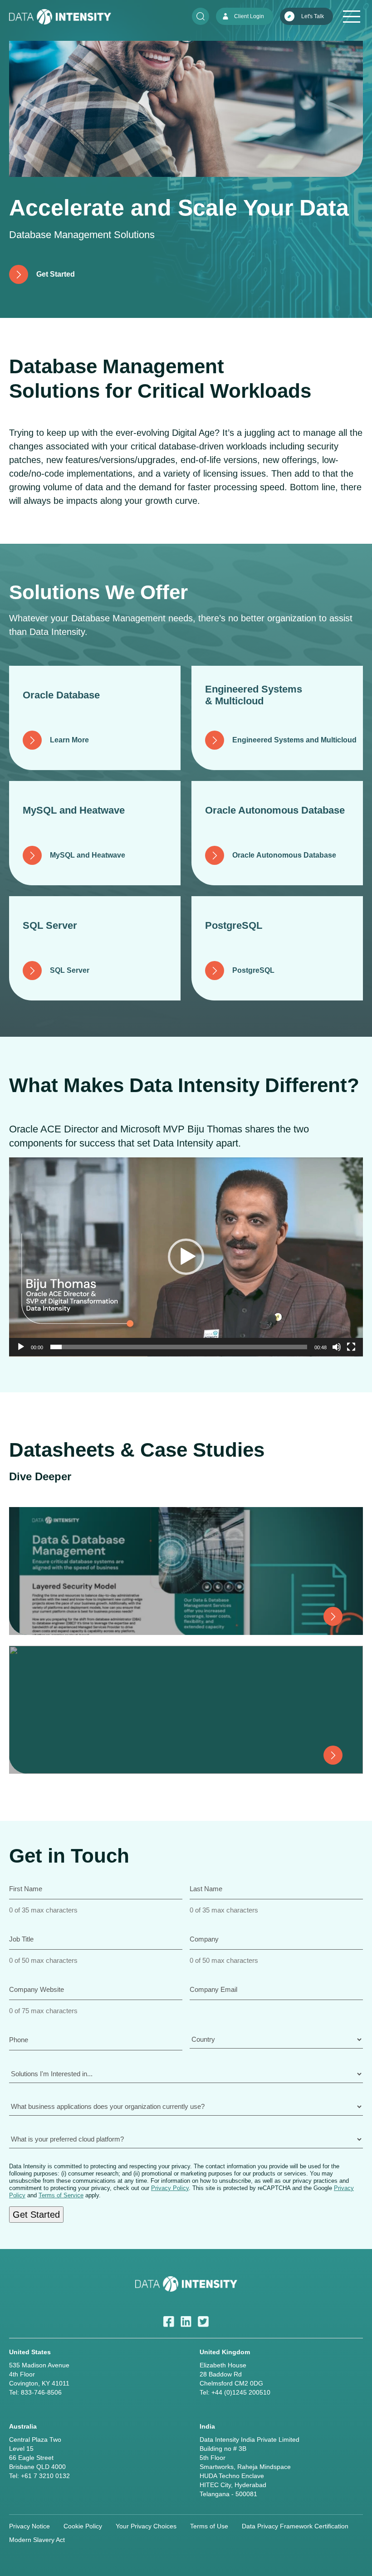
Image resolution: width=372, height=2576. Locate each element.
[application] (186, 1257)
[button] (186, 1257)
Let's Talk (313, 16)
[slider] (179, 1347)
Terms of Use (209, 2526)
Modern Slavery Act (37, 2540)
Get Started (36, 2215)
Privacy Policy (170, 2188)
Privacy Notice (29, 2526)
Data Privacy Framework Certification (295, 2526)
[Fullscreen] (351, 1347)
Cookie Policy (83, 2526)
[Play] (21, 1347)
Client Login (249, 16)
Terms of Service (61, 2195)
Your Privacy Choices (146, 2526)
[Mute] (337, 1347)
